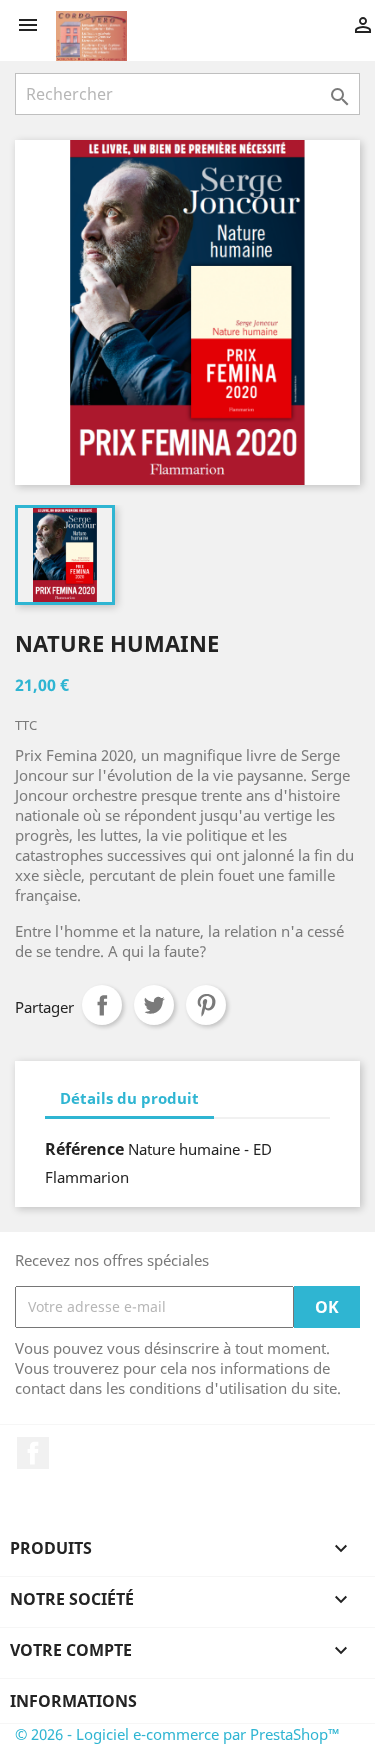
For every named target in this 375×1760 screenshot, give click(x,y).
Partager (102, 1005)
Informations (73, 1701)
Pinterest (206, 1005)
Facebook (33, 1453)
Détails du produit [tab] (129, 1098)
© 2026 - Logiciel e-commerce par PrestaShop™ (177, 1734)
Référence (84, 1149)
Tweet (154, 1005)
